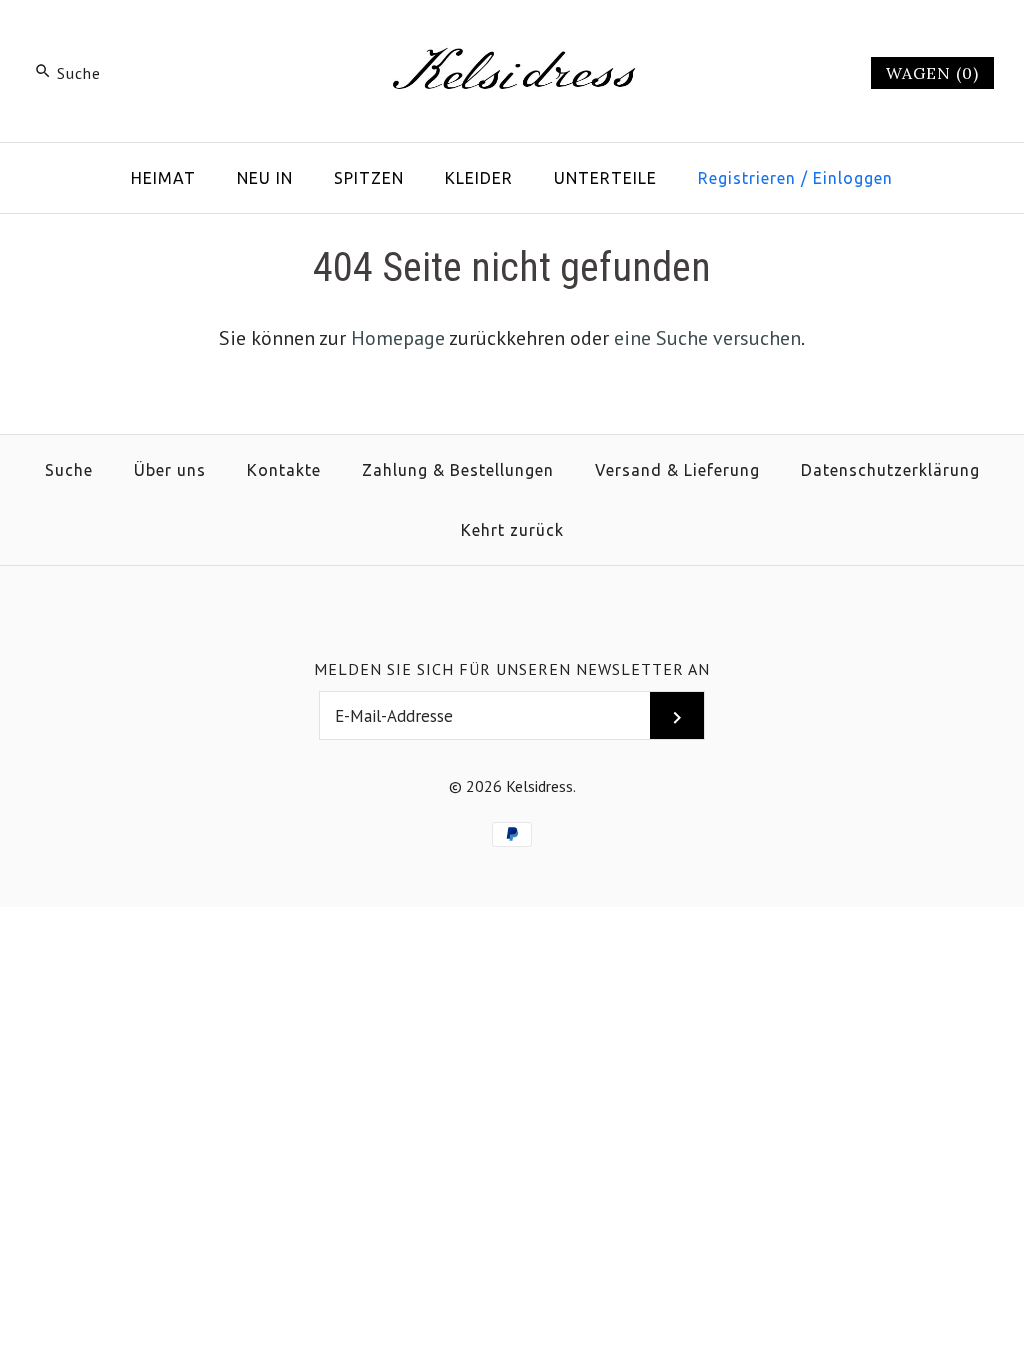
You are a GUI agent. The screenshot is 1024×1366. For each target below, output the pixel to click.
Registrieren (747, 178)
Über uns (170, 470)
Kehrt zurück (512, 530)
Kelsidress (539, 786)
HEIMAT (163, 178)
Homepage (398, 338)
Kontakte (284, 470)
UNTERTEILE (605, 178)
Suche (69, 470)
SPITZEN (369, 178)
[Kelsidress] (512, 36)
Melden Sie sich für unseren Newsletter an (512, 669)
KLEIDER (479, 178)
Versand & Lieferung (677, 470)
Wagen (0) (932, 73)
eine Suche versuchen (707, 338)
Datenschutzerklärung (890, 470)
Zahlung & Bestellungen (458, 470)
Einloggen (853, 178)
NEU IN (265, 178)
